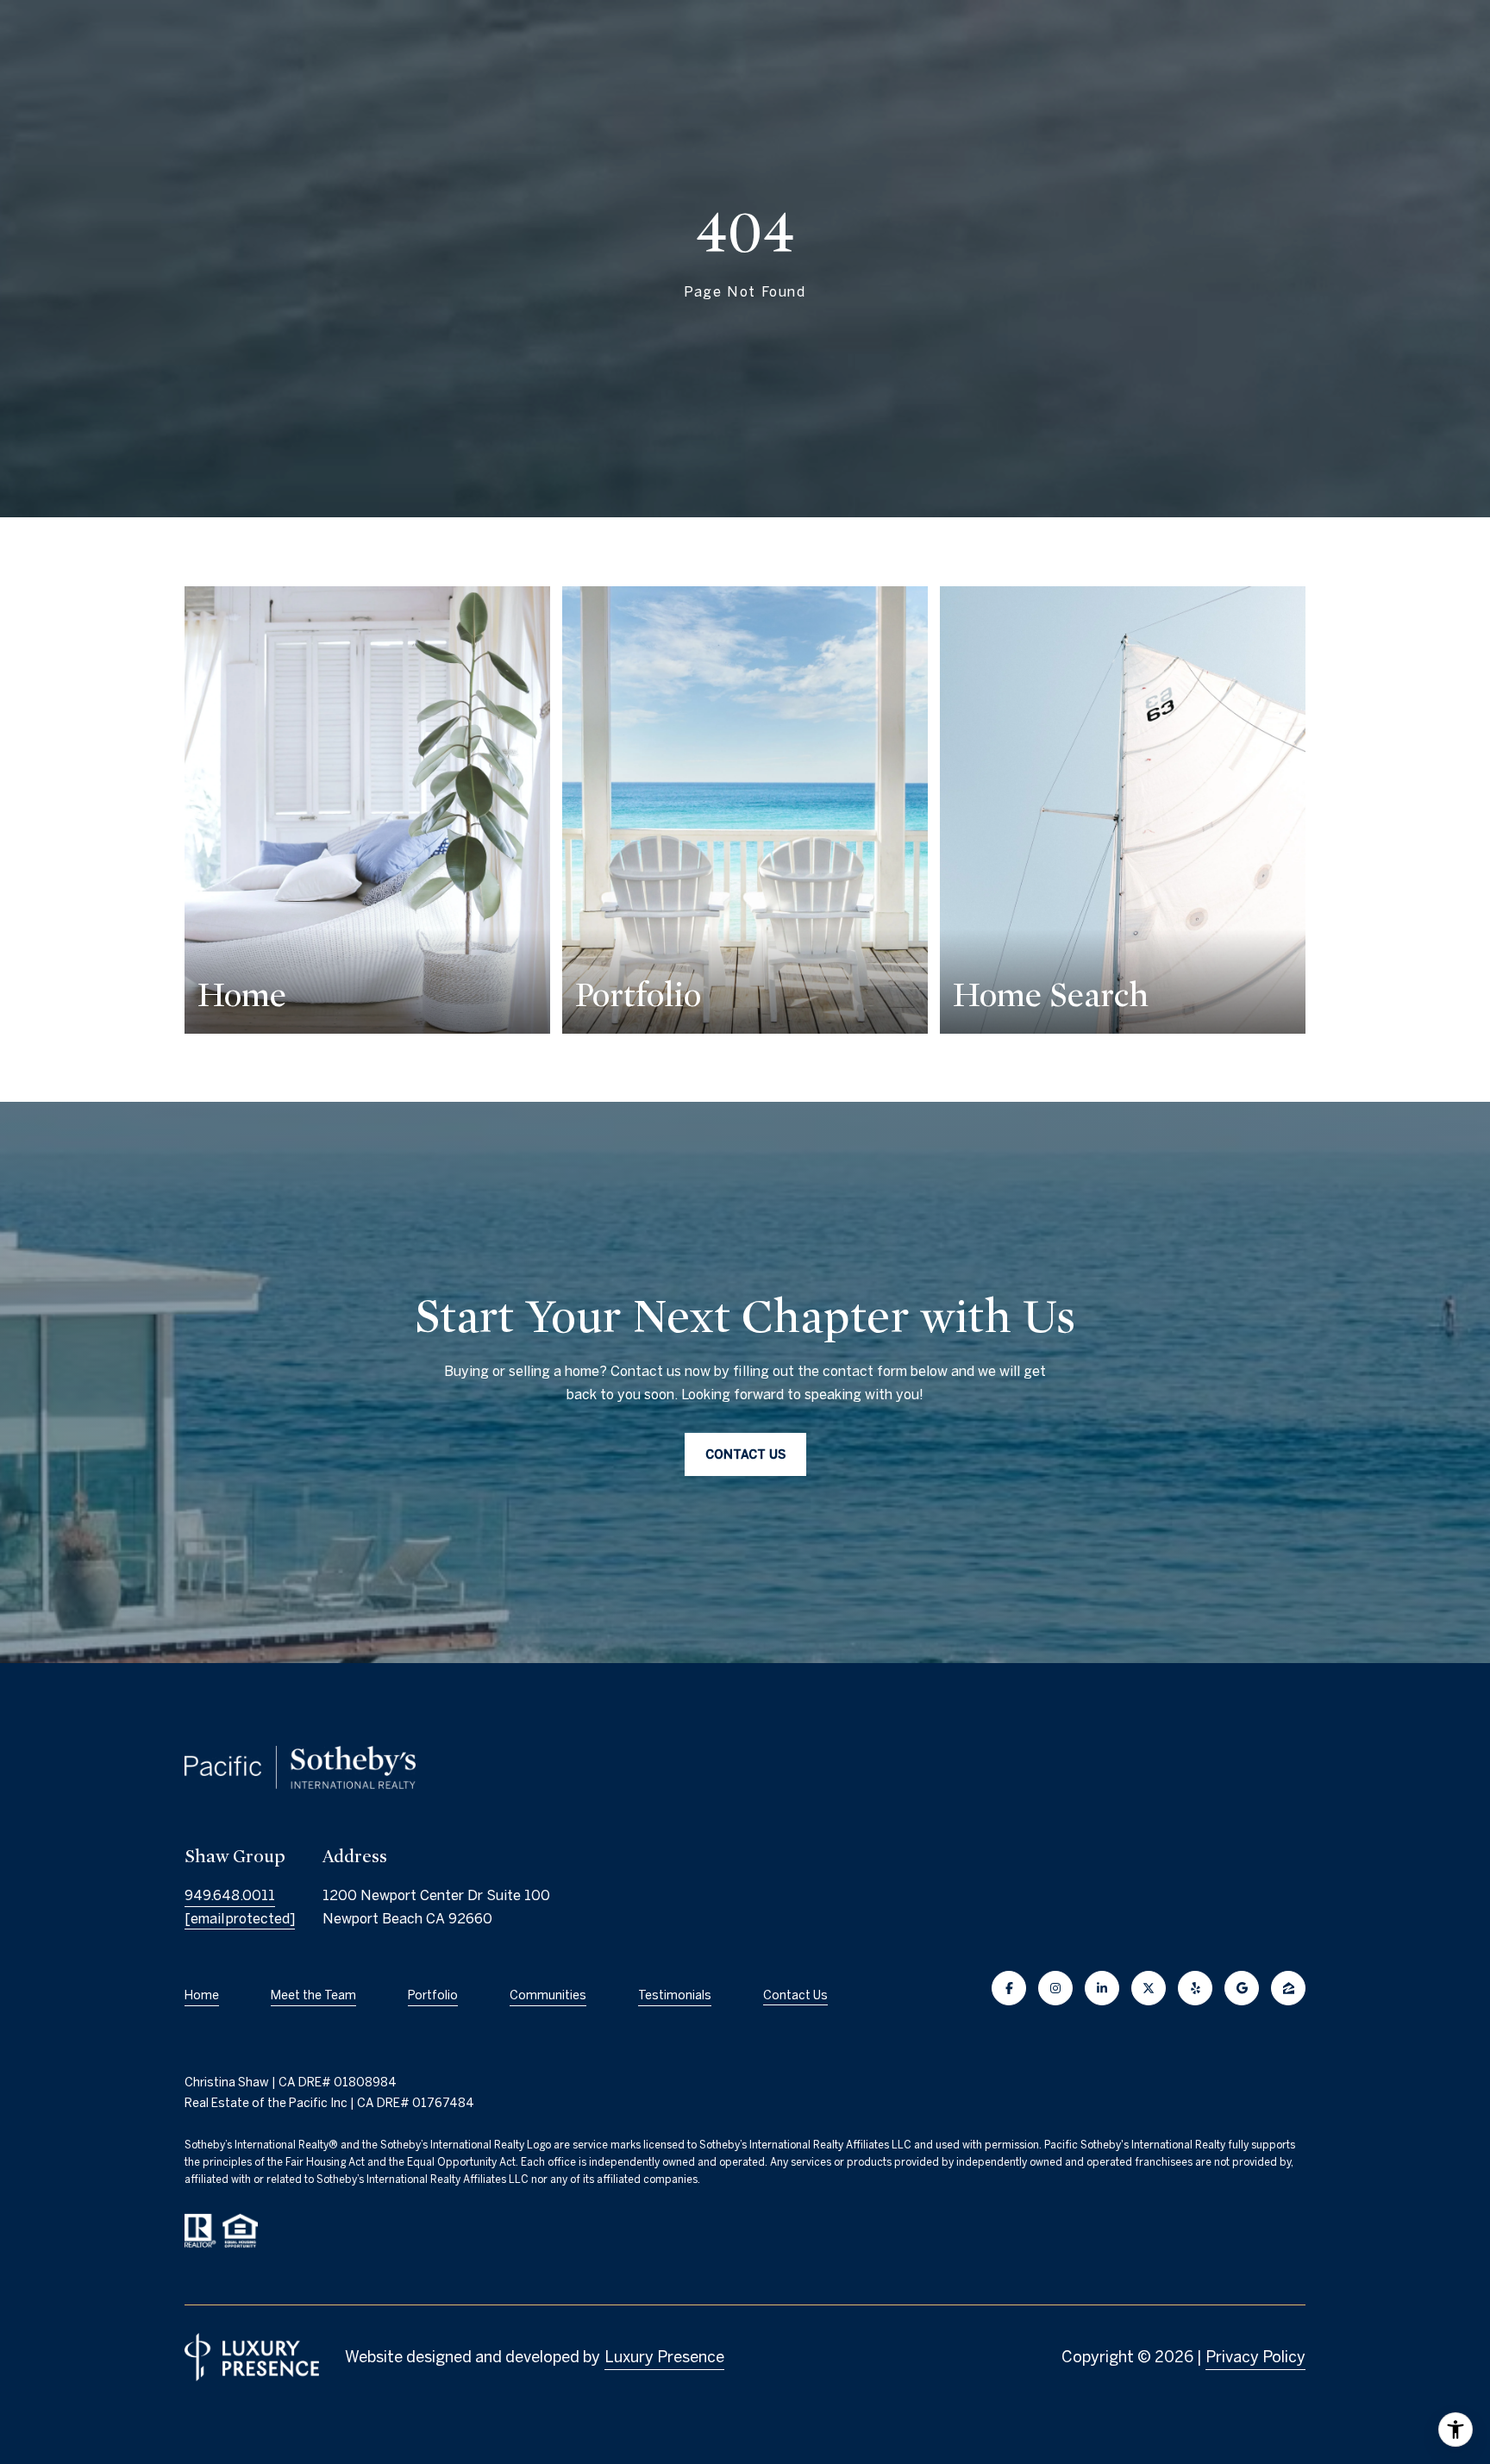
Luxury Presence (664, 2357)
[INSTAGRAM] (1055, 1988)
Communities (548, 1995)
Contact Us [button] (745, 1454)
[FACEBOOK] (1009, 1988)
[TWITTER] (1149, 1988)
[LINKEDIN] (1102, 1988)
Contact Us (795, 1995)
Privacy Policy (1255, 2357)
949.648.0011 (230, 1895)
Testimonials (675, 1995)
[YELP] (1195, 1988)
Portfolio (433, 1995)
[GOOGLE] (1242, 1988)
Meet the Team (313, 1995)
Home (202, 1995)
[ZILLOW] (1288, 1988)
